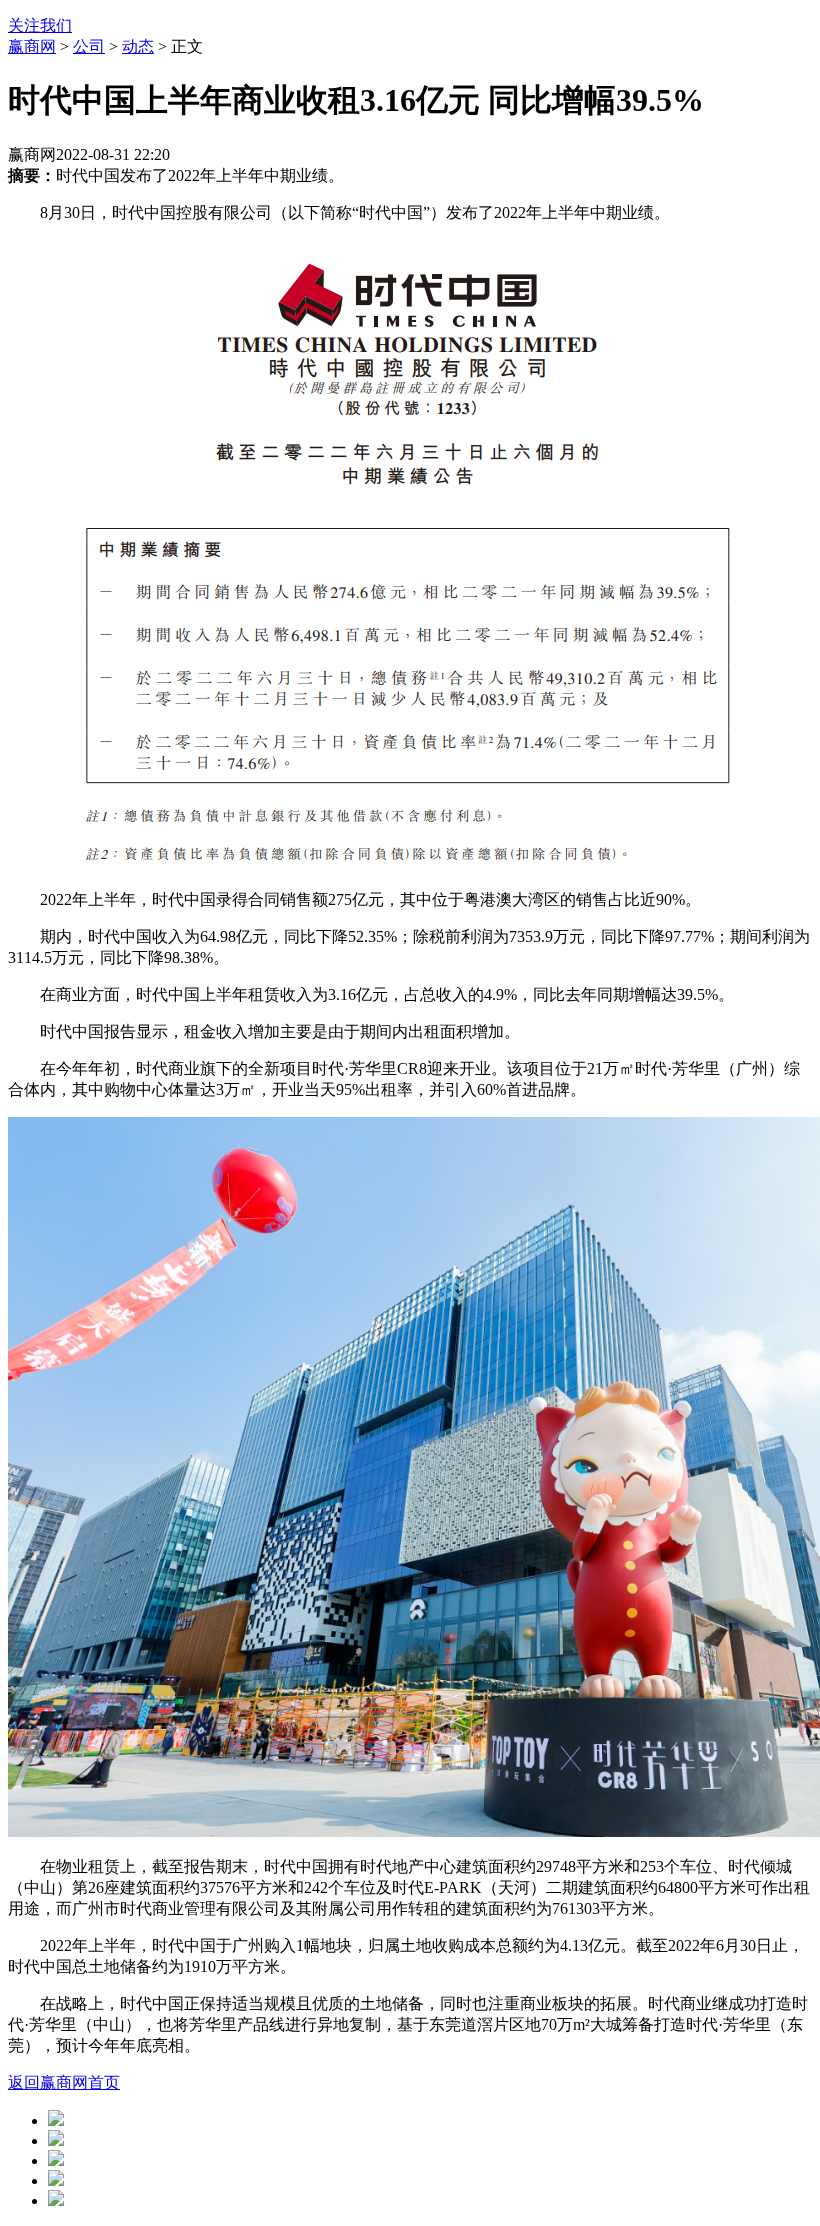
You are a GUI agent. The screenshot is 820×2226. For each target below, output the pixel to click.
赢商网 (32, 46)
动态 (138, 46)
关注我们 (40, 25)
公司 (89, 46)
